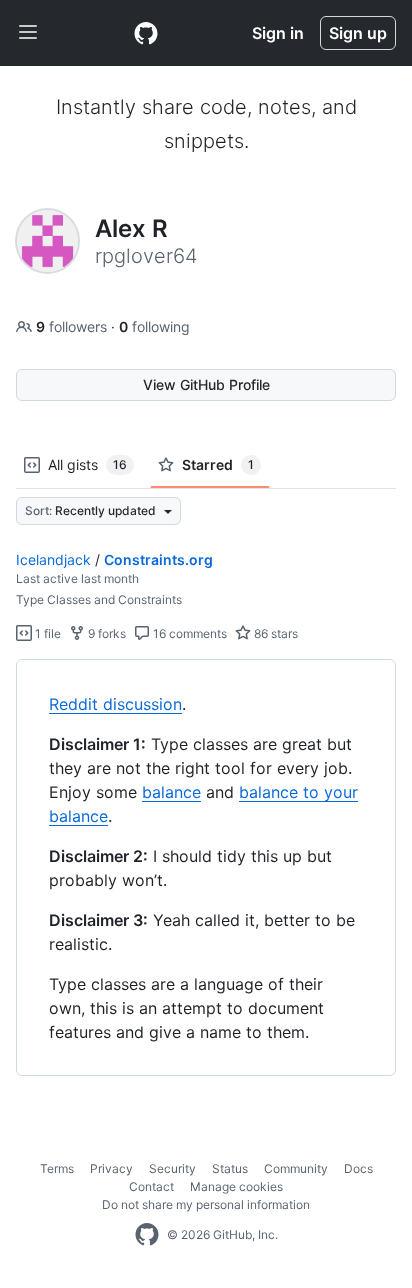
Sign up (358, 33)
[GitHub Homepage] (147, 1235)
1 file (46, 633)
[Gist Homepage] (146, 33)
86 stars (274, 633)
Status (230, 1168)
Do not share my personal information (206, 1204)
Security (172, 1168)
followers (73, 326)
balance (171, 792)
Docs (358, 1168)
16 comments (188, 633)
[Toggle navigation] (28, 33)
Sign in (278, 33)
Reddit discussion (115, 704)
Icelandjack (53, 559)
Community (296, 1168)
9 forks (105, 633)
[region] (206, 868)
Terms (57, 1168)
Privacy (111, 1168)
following (154, 326)
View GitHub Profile (206, 384)
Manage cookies (236, 1186)
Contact (151, 1186)
